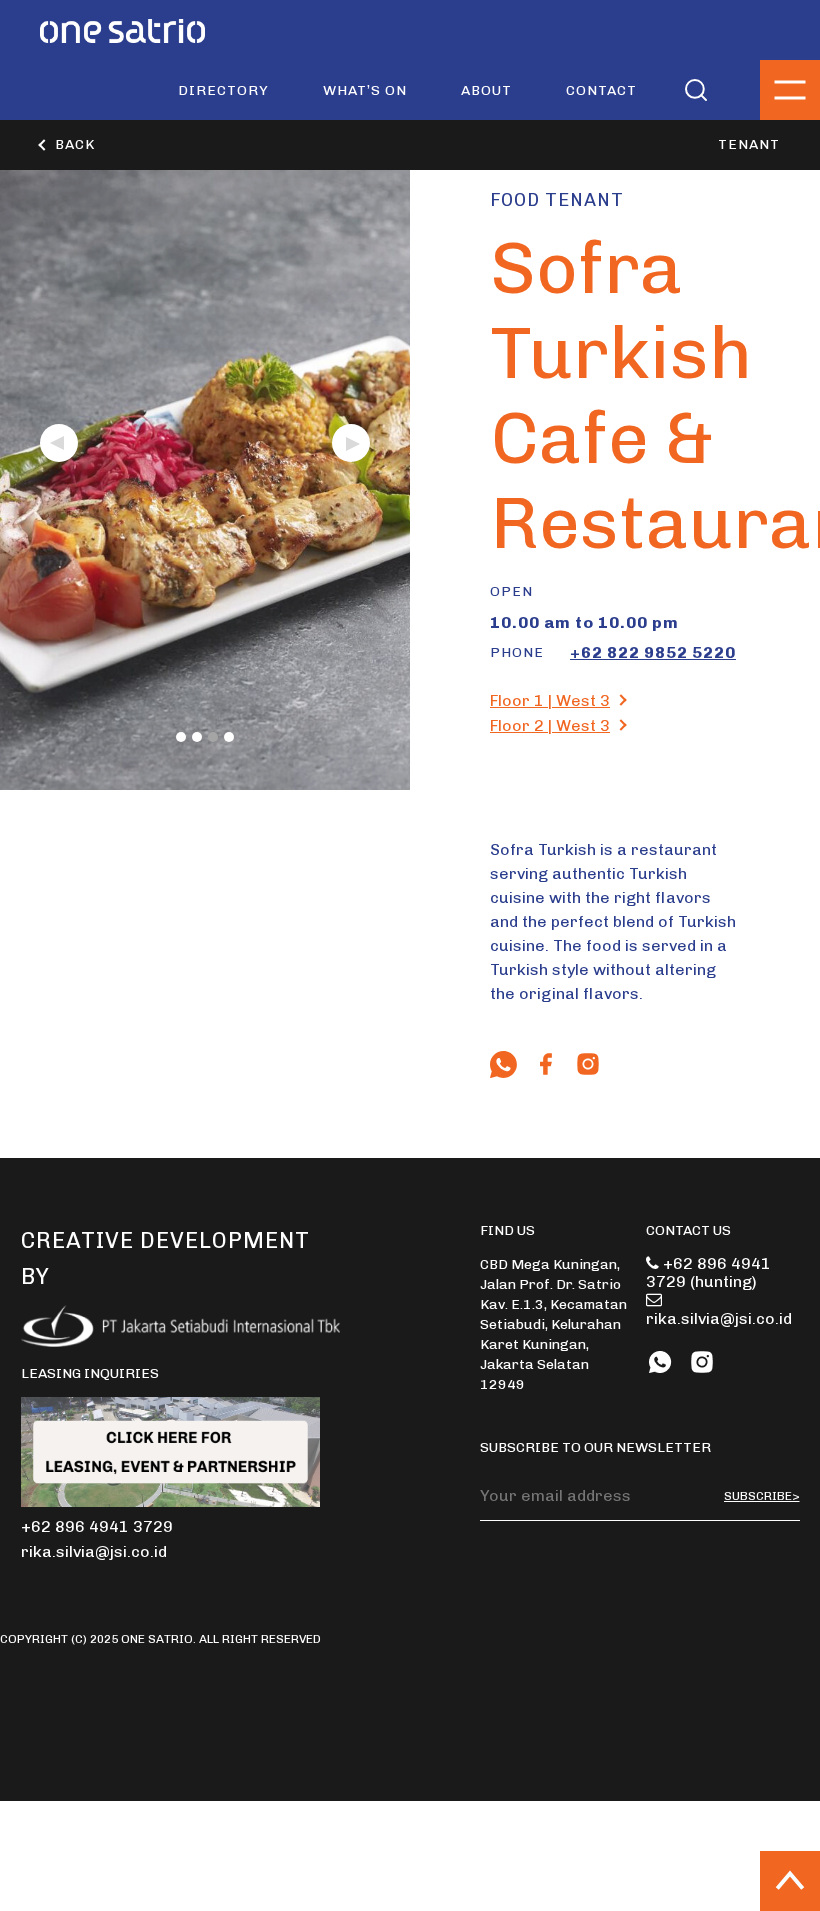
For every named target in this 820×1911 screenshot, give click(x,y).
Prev (59, 443)
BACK (75, 144)
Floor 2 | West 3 (550, 725)
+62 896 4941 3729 (708, 1272)
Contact (601, 90)
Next (351, 443)
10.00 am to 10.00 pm (584, 622)
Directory (223, 90)
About (486, 90)
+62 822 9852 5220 (653, 652)
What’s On (365, 90)
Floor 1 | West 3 (550, 700)
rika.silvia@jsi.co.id (719, 1318)
